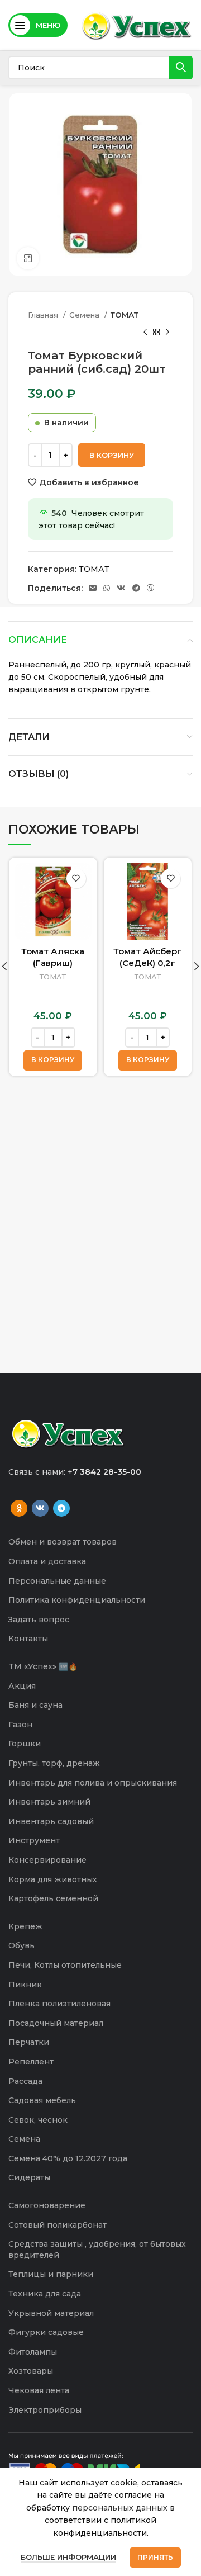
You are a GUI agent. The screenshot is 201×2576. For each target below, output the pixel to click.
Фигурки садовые (46, 2332)
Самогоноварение (47, 2205)
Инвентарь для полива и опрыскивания (93, 1783)
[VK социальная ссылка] (121, 588)
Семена (85, 315)
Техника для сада (45, 2294)
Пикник (25, 1985)
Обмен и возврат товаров (63, 1542)
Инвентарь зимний (49, 1802)
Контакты (28, 1639)
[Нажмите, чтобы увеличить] (28, 258)
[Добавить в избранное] (76, 879)
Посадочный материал (56, 2023)
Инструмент (34, 1840)
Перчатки (29, 2042)
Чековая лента (39, 2390)
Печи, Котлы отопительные (65, 1965)
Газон (20, 1725)
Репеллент (31, 2062)
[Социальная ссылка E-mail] (93, 588)
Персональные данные (57, 1581)
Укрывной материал (51, 2313)
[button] (53, 1060)
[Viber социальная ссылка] (151, 588)
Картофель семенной (53, 1898)
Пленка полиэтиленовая (59, 2004)
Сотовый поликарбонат (58, 2225)
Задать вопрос (39, 1620)
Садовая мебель (42, 2100)
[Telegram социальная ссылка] (136, 588)
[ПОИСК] (181, 68)
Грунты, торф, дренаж (54, 1763)
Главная (44, 315)
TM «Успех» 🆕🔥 (43, 1666)
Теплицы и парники (51, 2274)
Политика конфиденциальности (77, 1600)
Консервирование (47, 1860)
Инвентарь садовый (51, 1821)
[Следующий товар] (167, 332)
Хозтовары (31, 2371)
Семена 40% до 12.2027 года (68, 2158)
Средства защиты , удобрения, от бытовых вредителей (97, 2250)
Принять (155, 2557)
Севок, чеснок (38, 2120)
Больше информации (68, 2557)
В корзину (112, 455)
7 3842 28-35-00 (107, 1472)
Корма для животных (53, 1879)
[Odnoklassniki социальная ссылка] (19, 1508)
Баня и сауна (35, 1705)
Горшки (25, 1744)
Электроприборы (45, 2410)
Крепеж (25, 1926)
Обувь (21, 1945)
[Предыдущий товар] (145, 332)
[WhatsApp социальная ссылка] (107, 588)
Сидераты (29, 2177)
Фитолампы (33, 2352)
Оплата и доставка (47, 1561)
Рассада (25, 2081)
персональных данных (120, 2508)
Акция (22, 1686)
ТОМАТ (125, 315)
